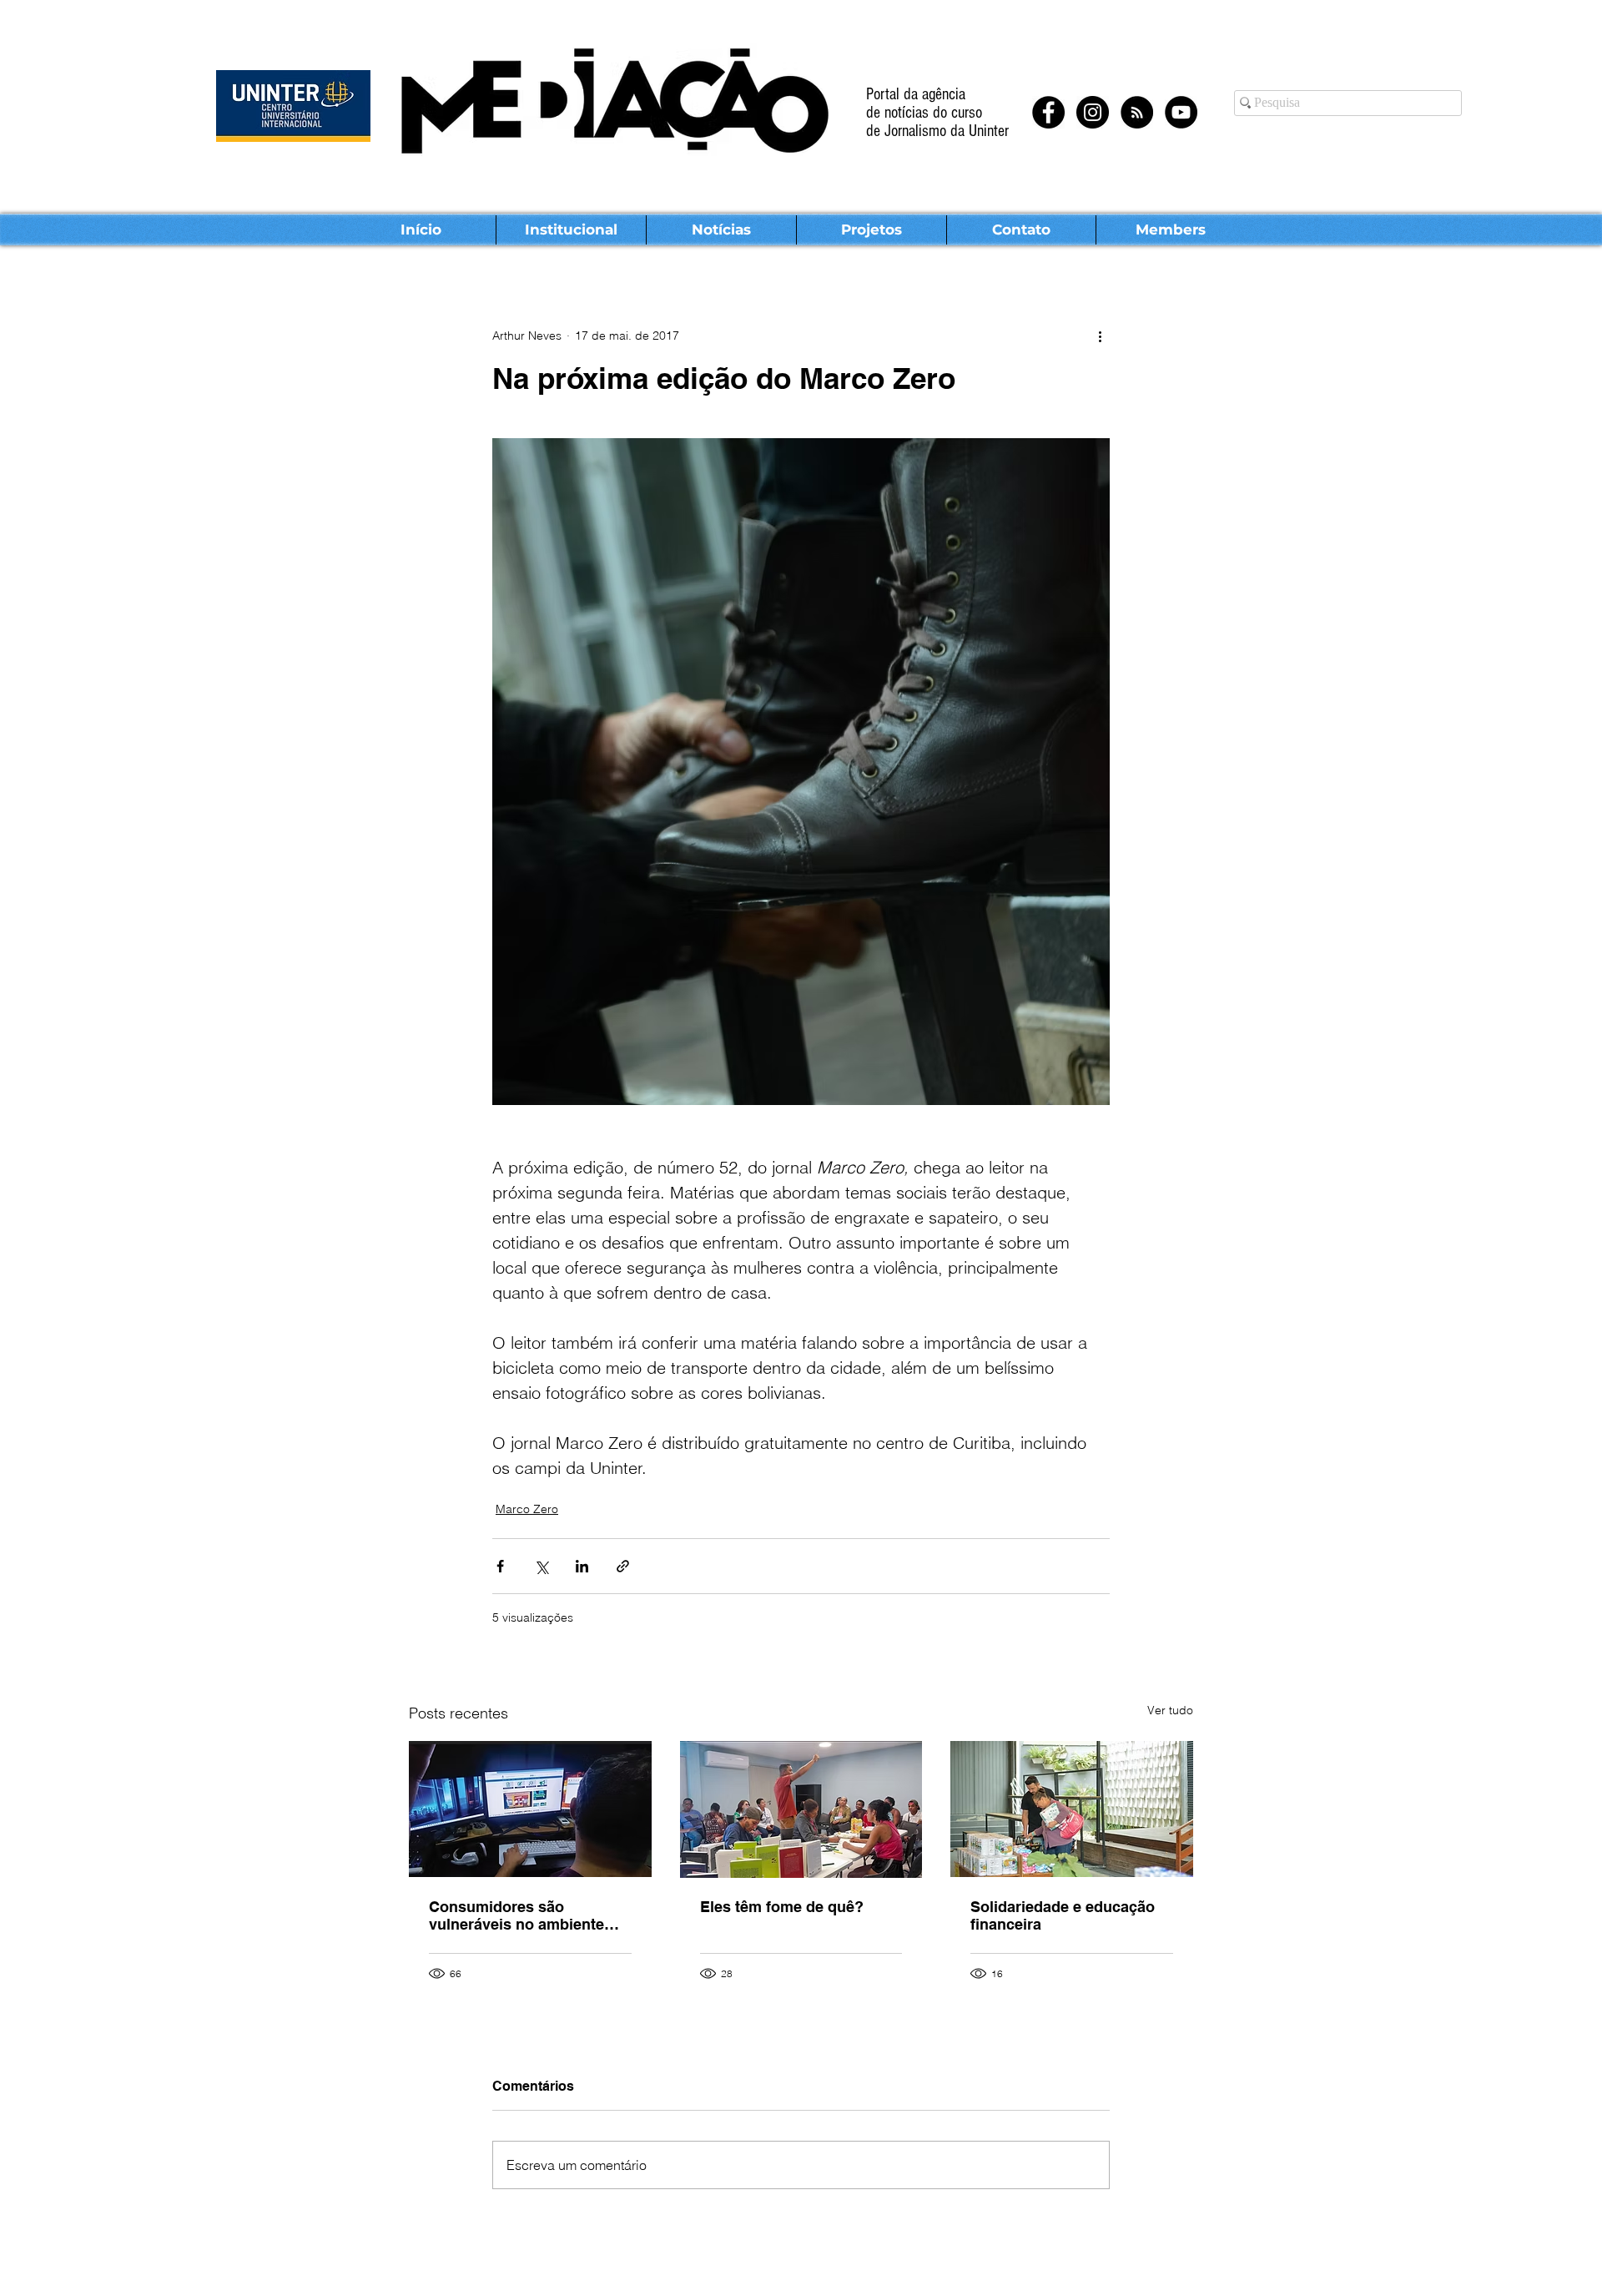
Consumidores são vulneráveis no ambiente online (516, 1915)
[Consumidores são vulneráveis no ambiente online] (530, 1809)
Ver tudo (1170, 1710)
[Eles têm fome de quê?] (801, 1809)
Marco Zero (527, 1509)
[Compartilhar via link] (623, 1566)
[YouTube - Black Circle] (1181, 112)
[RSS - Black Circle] (1137, 112)
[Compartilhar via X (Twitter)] (541, 1566)
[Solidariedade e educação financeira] (1072, 1809)
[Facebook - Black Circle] (1048, 112)
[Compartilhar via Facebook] (500, 1566)
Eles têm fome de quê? (782, 1907)
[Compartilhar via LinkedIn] (582, 1566)
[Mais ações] (1100, 336)
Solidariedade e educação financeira (1063, 1915)
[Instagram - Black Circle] (1093, 112)
